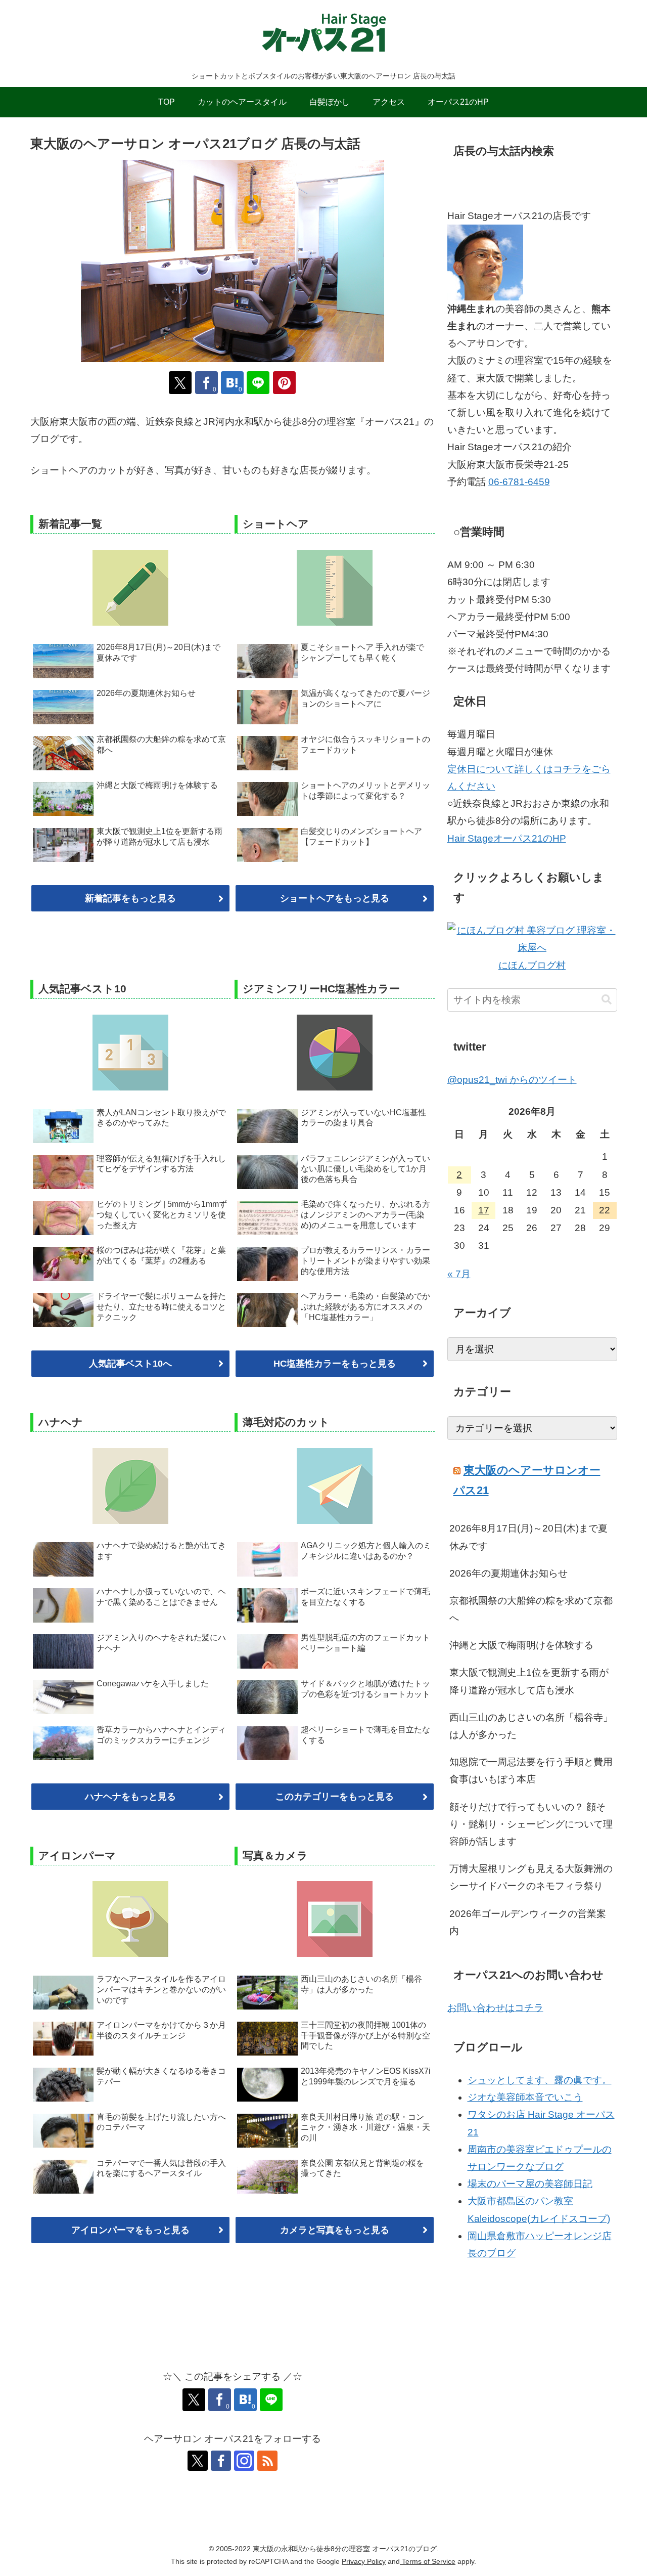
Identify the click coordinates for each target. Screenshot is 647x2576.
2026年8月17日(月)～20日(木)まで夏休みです (528, 1537)
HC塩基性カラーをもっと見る (335, 1364)
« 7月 (459, 1274)
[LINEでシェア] (258, 383)
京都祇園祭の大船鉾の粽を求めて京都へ (531, 1609)
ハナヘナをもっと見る (130, 1797)
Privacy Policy (364, 2561)
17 (484, 1210)
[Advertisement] (532, 2382)
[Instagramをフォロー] (244, 2461)
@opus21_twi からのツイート (512, 1080)
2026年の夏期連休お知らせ (509, 1573)
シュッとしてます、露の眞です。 (540, 2080)
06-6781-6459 (519, 482)
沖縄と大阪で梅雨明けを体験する (521, 1645)
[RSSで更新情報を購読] (267, 2461)
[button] (607, 1000)
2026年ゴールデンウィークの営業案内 (528, 1922)
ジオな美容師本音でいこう (525, 2097)
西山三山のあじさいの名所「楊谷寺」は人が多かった (531, 1726)
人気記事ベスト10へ (130, 1364)
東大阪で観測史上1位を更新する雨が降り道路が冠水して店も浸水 (529, 1681)
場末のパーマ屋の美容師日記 (530, 2184)
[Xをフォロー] (198, 2461)
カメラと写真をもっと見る (335, 2230)
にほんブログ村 (532, 965)
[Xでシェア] (180, 383)
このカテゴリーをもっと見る (335, 1797)
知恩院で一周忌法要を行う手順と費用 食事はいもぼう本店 (531, 1771)
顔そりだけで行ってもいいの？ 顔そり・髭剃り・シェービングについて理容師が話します (531, 1824)
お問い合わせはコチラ (495, 2008)
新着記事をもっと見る (130, 898)
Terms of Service (428, 2561)
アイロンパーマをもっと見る (130, 2230)
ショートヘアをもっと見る (335, 898)
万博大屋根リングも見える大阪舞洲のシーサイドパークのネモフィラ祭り (531, 1877)
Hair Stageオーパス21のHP (507, 838)
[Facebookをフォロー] (221, 2461)
